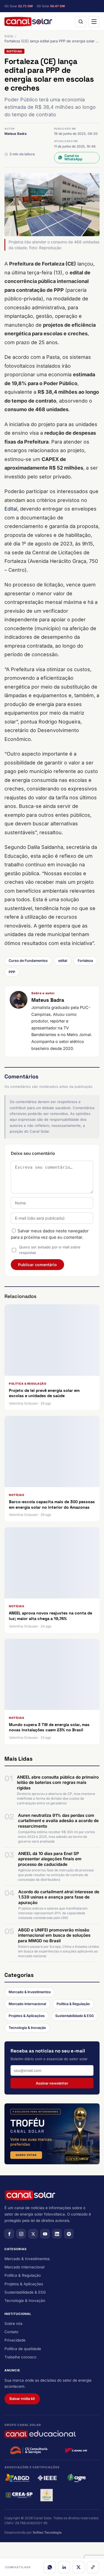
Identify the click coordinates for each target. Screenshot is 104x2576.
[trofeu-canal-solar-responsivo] (52, 2134)
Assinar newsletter (52, 2083)
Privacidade (15, 2340)
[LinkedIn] (64, 2567)
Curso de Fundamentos (28, 961)
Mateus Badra (16, 134)
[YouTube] (45, 2234)
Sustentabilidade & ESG (74, 2016)
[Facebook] (9, 2234)
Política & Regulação (73, 2004)
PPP (12, 972)
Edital (11, 509)
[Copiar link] (93, 2567)
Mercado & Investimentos (30, 1992)
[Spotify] (69, 2234)
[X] (78, 2567)
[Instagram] (21, 2234)
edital (63, 961)
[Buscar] (81, 22)
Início (9, 36)
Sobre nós (13, 2323)
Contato (11, 2332)
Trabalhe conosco (20, 2357)
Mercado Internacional (27, 2004)
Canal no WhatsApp (73, 158)
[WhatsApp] (50, 2567)
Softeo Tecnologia (47, 2532)
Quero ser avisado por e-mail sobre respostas (50, 1250)
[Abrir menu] (94, 22)
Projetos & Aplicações (27, 2016)
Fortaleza (85, 961)
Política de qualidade (23, 2349)
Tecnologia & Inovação (27, 2028)
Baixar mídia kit (22, 2399)
